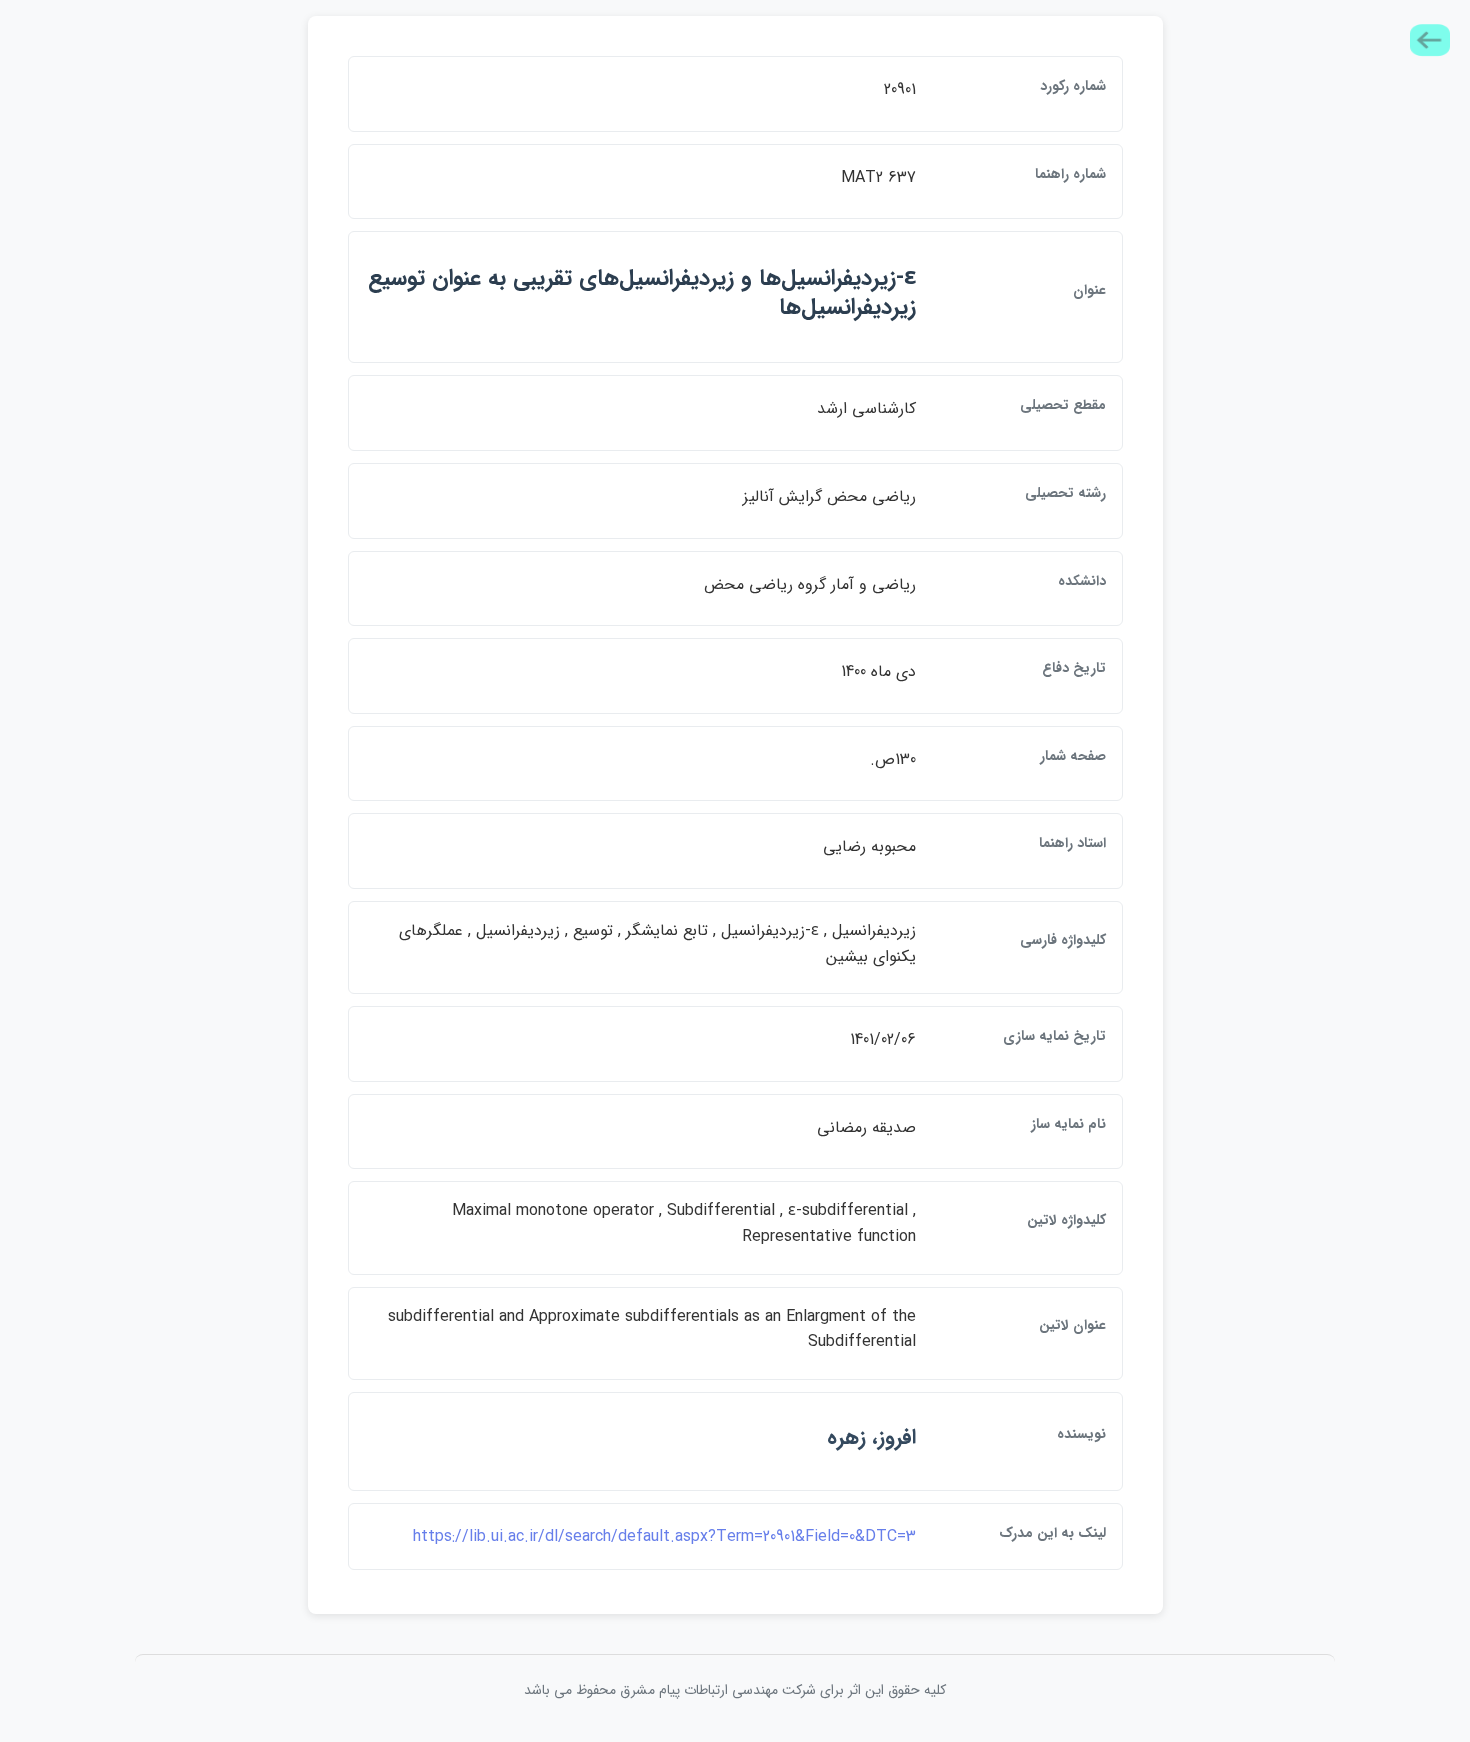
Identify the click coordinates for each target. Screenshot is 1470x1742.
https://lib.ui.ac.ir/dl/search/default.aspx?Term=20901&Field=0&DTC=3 (664, 1536)
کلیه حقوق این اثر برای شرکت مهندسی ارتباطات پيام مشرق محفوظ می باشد (735, 1690)
